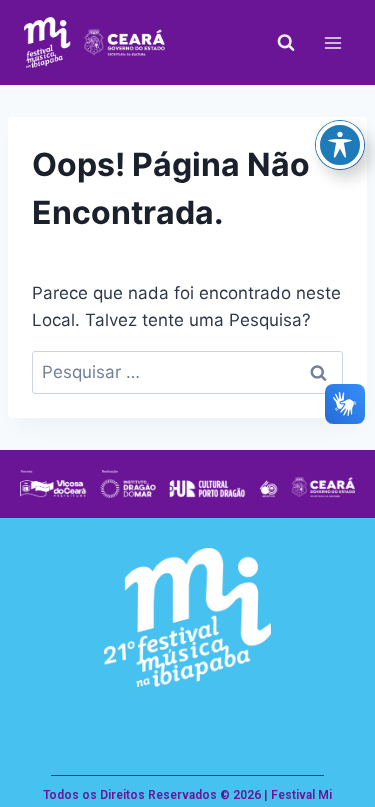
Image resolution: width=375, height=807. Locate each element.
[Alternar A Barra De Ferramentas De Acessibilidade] (340, 145)
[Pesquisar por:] (187, 372)
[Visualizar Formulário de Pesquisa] (286, 43)
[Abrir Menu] (332, 42)
